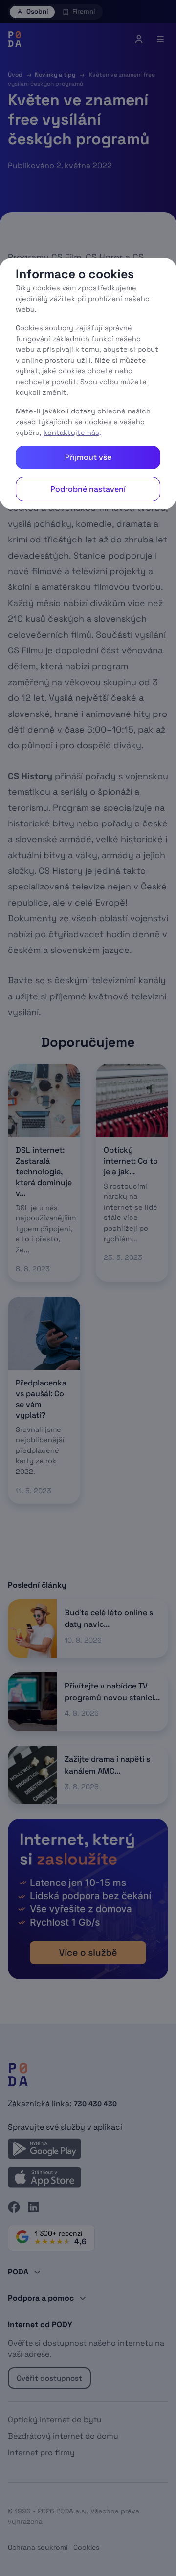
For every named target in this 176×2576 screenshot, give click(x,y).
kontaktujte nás (71, 433)
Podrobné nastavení (88, 489)
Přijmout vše (88, 457)
